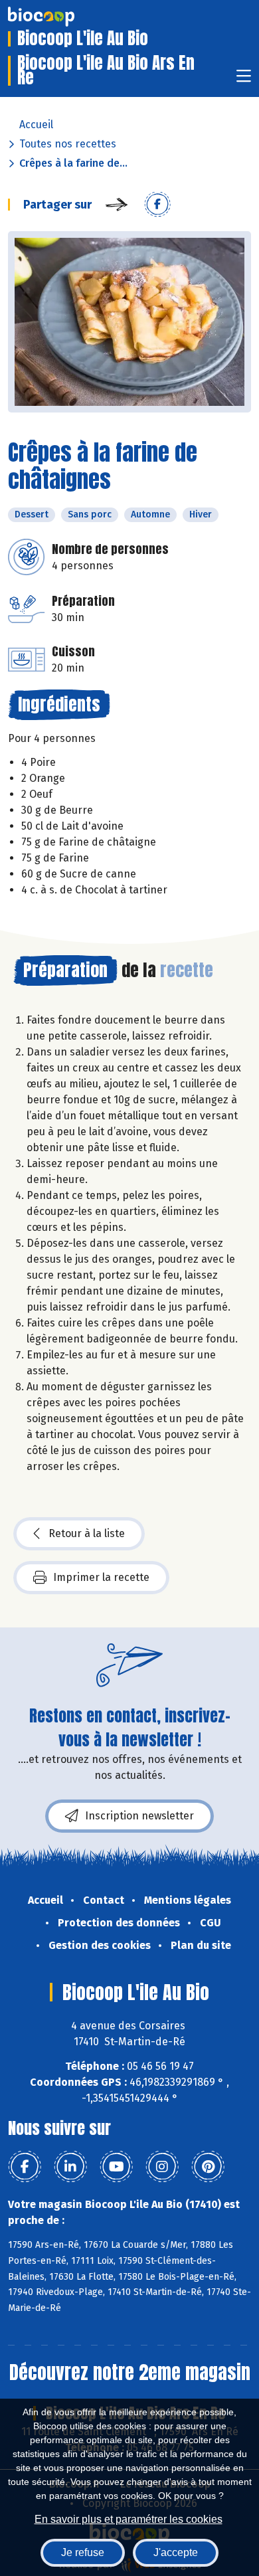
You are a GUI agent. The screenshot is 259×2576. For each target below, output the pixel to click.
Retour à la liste (87, 1533)
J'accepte (176, 2552)
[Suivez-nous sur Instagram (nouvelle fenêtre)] (162, 2167)
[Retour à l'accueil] (61, 17)
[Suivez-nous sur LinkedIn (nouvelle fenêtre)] (70, 2167)
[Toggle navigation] (244, 80)
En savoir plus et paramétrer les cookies (129, 2519)
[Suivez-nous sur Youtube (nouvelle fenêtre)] (116, 2167)
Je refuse (83, 2552)
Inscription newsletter (139, 1816)
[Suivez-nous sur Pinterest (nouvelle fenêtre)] (208, 2167)
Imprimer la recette (101, 1577)
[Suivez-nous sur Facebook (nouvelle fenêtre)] (25, 2167)
